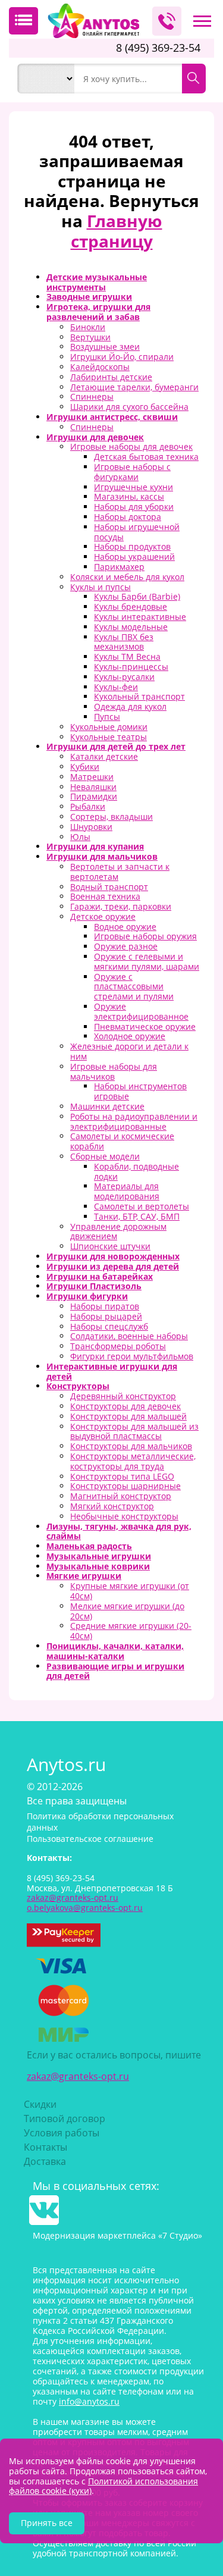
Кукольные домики (109, 727)
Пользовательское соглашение (90, 1839)
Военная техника (105, 896)
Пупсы (107, 717)
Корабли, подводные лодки (136, 1171)
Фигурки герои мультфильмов (132, 1356)
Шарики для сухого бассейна (129, 407)
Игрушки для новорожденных (113, 1256)
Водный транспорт (109, 887)
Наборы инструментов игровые (140, 1091)
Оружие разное (126, 946)
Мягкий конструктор (112, 1506)
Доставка (45, 2161)
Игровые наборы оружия (145, 936)
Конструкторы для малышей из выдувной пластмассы (134, 1431)
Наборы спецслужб (109, 1326)
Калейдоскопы (100, 367)
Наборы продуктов (132, 546)
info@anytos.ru (89, 2401)
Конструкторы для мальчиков (131, 1446)
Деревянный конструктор (123, 1396)
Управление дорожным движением (118, 1231)
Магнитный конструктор (121, 1496)
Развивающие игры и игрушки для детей (115, 1671)
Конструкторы (78, 1386)
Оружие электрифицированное (141, 1011)
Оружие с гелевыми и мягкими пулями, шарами (147, 961)
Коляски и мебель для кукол (127, 577)
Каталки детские (104, 756)
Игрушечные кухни (134, 487)
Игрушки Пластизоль (94, 1286)
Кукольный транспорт (139, 696)
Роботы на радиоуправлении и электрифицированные (134, 1121)
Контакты (45, 2147)
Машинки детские (107, 1106)
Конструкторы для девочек (125, 1406)
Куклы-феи (116, 687)
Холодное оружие (130, 1036)
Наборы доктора (128, 517)
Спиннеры (92, 397)
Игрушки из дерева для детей (113, 1266)
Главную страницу (117, 231)
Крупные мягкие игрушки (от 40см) (130, 1591)
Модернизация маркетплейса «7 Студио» (117, 2235)
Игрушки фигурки (87, 1296)
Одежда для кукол (130, 706)
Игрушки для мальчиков (102, 856)
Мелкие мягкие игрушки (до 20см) (127, 1611)
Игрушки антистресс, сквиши (112, 417)
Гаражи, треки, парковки (121, 906)
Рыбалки (88, 806)
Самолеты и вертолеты (142, 1206)
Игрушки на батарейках (100, 1276)
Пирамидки (94, 796)
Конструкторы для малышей (128, 1416)
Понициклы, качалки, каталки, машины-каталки (115, 1651)
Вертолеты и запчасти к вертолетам (120, 872)
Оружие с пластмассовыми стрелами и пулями (134, 987)
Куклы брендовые (131, 607)
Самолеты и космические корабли (122, 1141)
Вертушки (90, 337)
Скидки (40, 2104)
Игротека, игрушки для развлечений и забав (98, 312)
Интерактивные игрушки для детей (112, 1371)
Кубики (85, 767)
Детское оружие (103, 916)
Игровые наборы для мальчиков (114, 1071)
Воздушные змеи (105, 347)
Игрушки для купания (95, 846)
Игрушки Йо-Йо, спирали (122, 357)
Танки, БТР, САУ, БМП (137, 1216)
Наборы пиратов (105, 1306)
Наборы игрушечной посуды (137, 532)
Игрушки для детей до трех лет (116, 746)
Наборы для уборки (134, 507)
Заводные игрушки (89, 297)
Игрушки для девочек (95, 437)
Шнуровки (91, 827)
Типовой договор (65, 2119)
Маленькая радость (89, 1546)
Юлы (80, 837)
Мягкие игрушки (84, 1576)
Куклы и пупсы (100, 587)
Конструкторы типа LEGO (122, 1476)
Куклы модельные (131, 627)
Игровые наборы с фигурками (132, 472)
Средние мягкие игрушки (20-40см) (131, 1631)
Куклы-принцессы (131, 667)
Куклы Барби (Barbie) (137, 596)
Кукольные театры (109, 737)
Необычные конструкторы (124, 1516)
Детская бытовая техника (146, 457)
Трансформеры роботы (118, 1346)
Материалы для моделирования (127, 1191)
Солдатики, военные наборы (129, 1336)
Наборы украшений (134, 557)
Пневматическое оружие (145, 1027)
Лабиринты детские (111, 377)
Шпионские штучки (110, 1246)
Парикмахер (119, 567)
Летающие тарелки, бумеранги (134, 387)
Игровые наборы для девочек (131, 446)
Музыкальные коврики (98, 1566)
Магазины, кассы (129, 496)
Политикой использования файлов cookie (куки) (103, 2486)
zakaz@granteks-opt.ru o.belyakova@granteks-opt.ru (85, 1903)
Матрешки (92, 777)
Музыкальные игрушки (99, 1556)
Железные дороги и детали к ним (129, 1051)
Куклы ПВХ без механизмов (124, 642)
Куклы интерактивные (140, 617)
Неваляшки (93, 787)
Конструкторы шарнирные (125, 1486)
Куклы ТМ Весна (127, 656)
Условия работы (62, 2133)
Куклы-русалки (124, 677)
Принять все (47, 2523)
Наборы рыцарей (106, 1316)
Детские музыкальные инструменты (97, 282)
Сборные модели (105, 1156)
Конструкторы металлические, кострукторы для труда (133, 1461)
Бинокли (88, 327)
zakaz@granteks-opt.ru (78, 2076)
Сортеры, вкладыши (111, 817)
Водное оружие (125, 927)
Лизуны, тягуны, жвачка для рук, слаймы (119, 1531)
